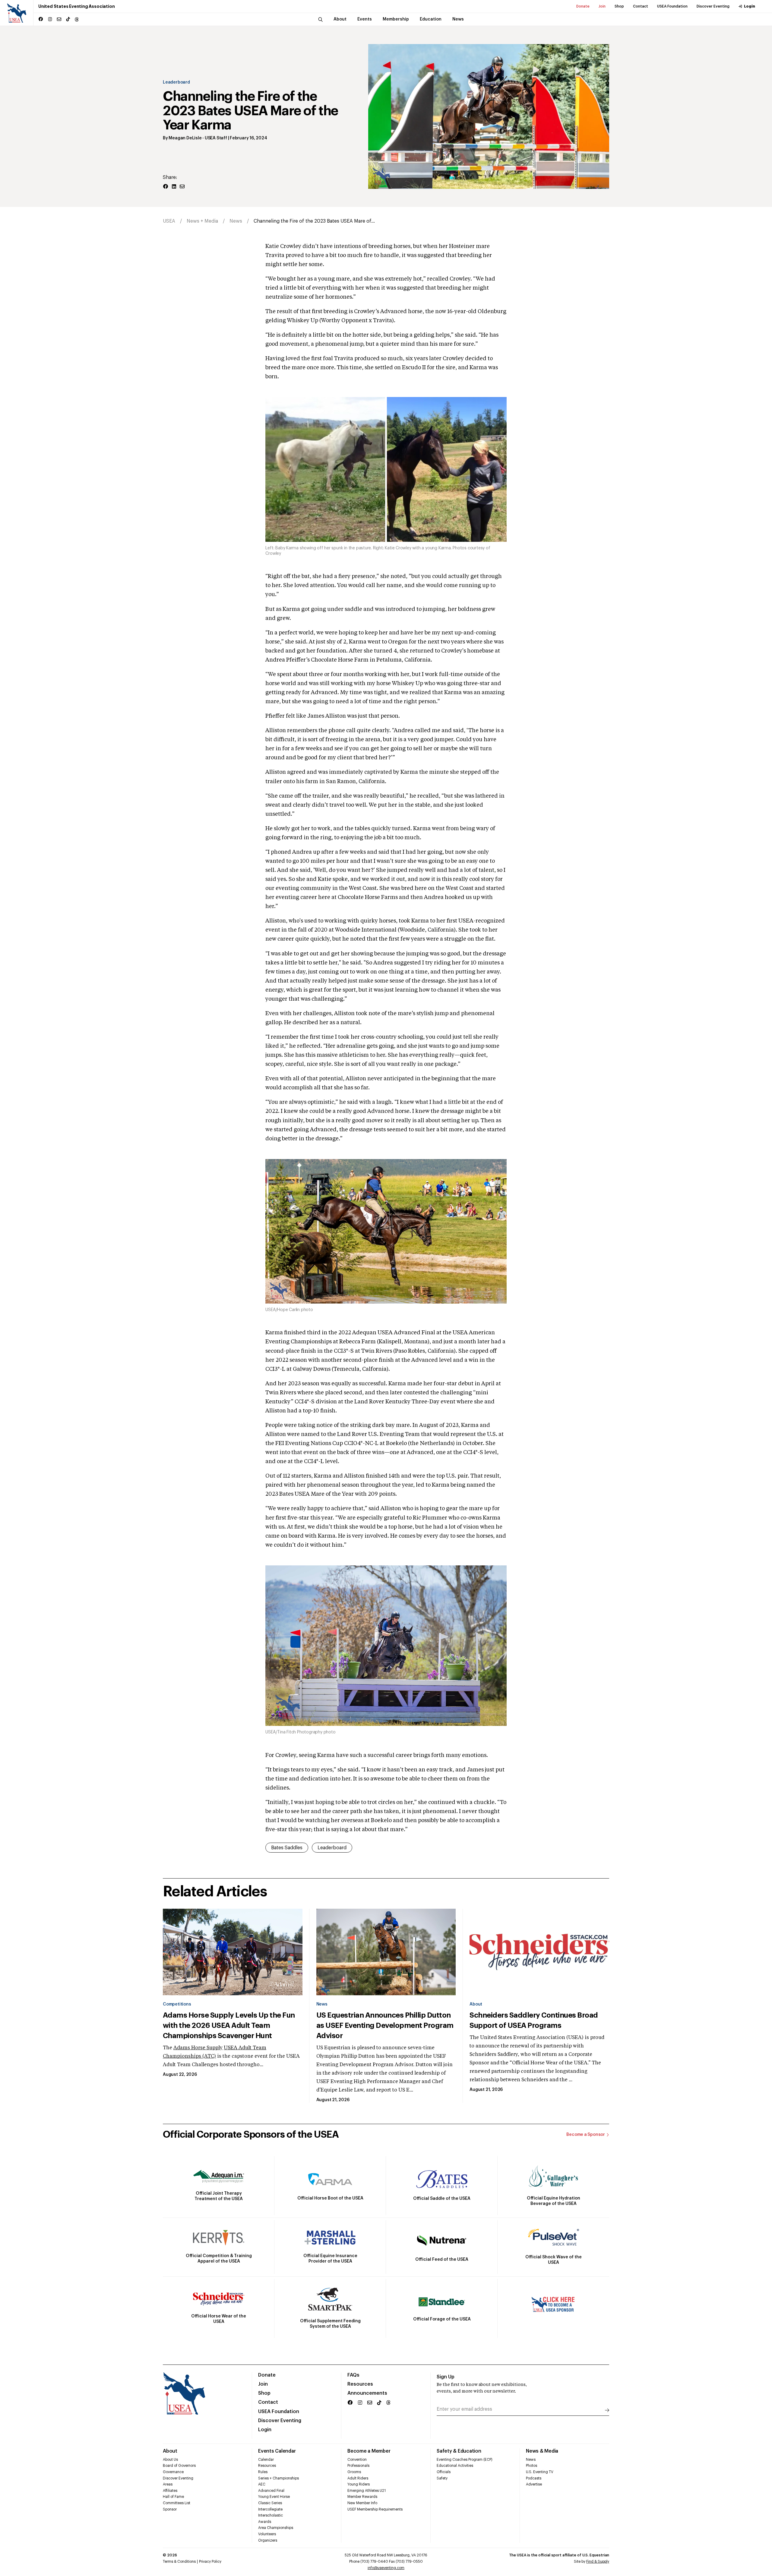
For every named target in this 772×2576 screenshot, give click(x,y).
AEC (262, 2484)
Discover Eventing (713, 6)
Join (602, 6)
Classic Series (270, 2503)
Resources (360, 2384)
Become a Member (369, 2451)
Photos (532, 2466)
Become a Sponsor (586, 2135)
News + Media (202, 221)
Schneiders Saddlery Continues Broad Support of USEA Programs (534, 2020)
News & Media (542, 2451)
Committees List (177, 2503)
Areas (168, 2484)
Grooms (354, 2472)
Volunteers (267, 2534)
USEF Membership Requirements (375, 2509)
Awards (265, 2522)
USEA (169, 221)
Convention (357, 2460)
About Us (170, 2460)
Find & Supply (598, 2562)
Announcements (367, 2393)
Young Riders (359, 2484)
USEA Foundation (672, 6)
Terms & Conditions (179, 2562)
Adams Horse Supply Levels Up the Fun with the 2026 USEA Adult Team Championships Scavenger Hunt (229, 2025)
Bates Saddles (287, 1848)
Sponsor (170, 2509)
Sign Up (446, 2377)
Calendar (266, 2460)
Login (750, 6)
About (476, 2004)
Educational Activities (455, 2466)
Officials (444, 2472)
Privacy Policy (210, 2562)
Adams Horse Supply (198, 2048)
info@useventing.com (386, 2568)
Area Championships (276, 2528)
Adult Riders (358, 2478)
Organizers (268, 2540)
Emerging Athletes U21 (367, 2491)
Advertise (534, 2484)
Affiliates (170, 2491)
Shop (619, 6)
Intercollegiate (270, 2509)
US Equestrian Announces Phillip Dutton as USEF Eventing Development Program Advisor (385, 2025)
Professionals (358, 2466)
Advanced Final (271, 2491)
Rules (263, 2472)
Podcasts (534, 2478)
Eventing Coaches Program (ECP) (465, 2460)
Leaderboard (176, 82)
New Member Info (362, 2503)
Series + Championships (278, 2478)
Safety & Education (459, 2451)
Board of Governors (179, 2466)
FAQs (353, 2375)
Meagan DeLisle (185, 138)
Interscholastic (271, 2515)
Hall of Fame (173, 2497)
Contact (641, 6)
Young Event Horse (274, 2497)
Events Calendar (277, 2451)
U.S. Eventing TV (540, 2472)
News (236, 221)
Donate (583, 6)
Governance (173, 2472)
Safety (442, 2478)
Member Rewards (362, 2497)
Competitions (177, 2004)
